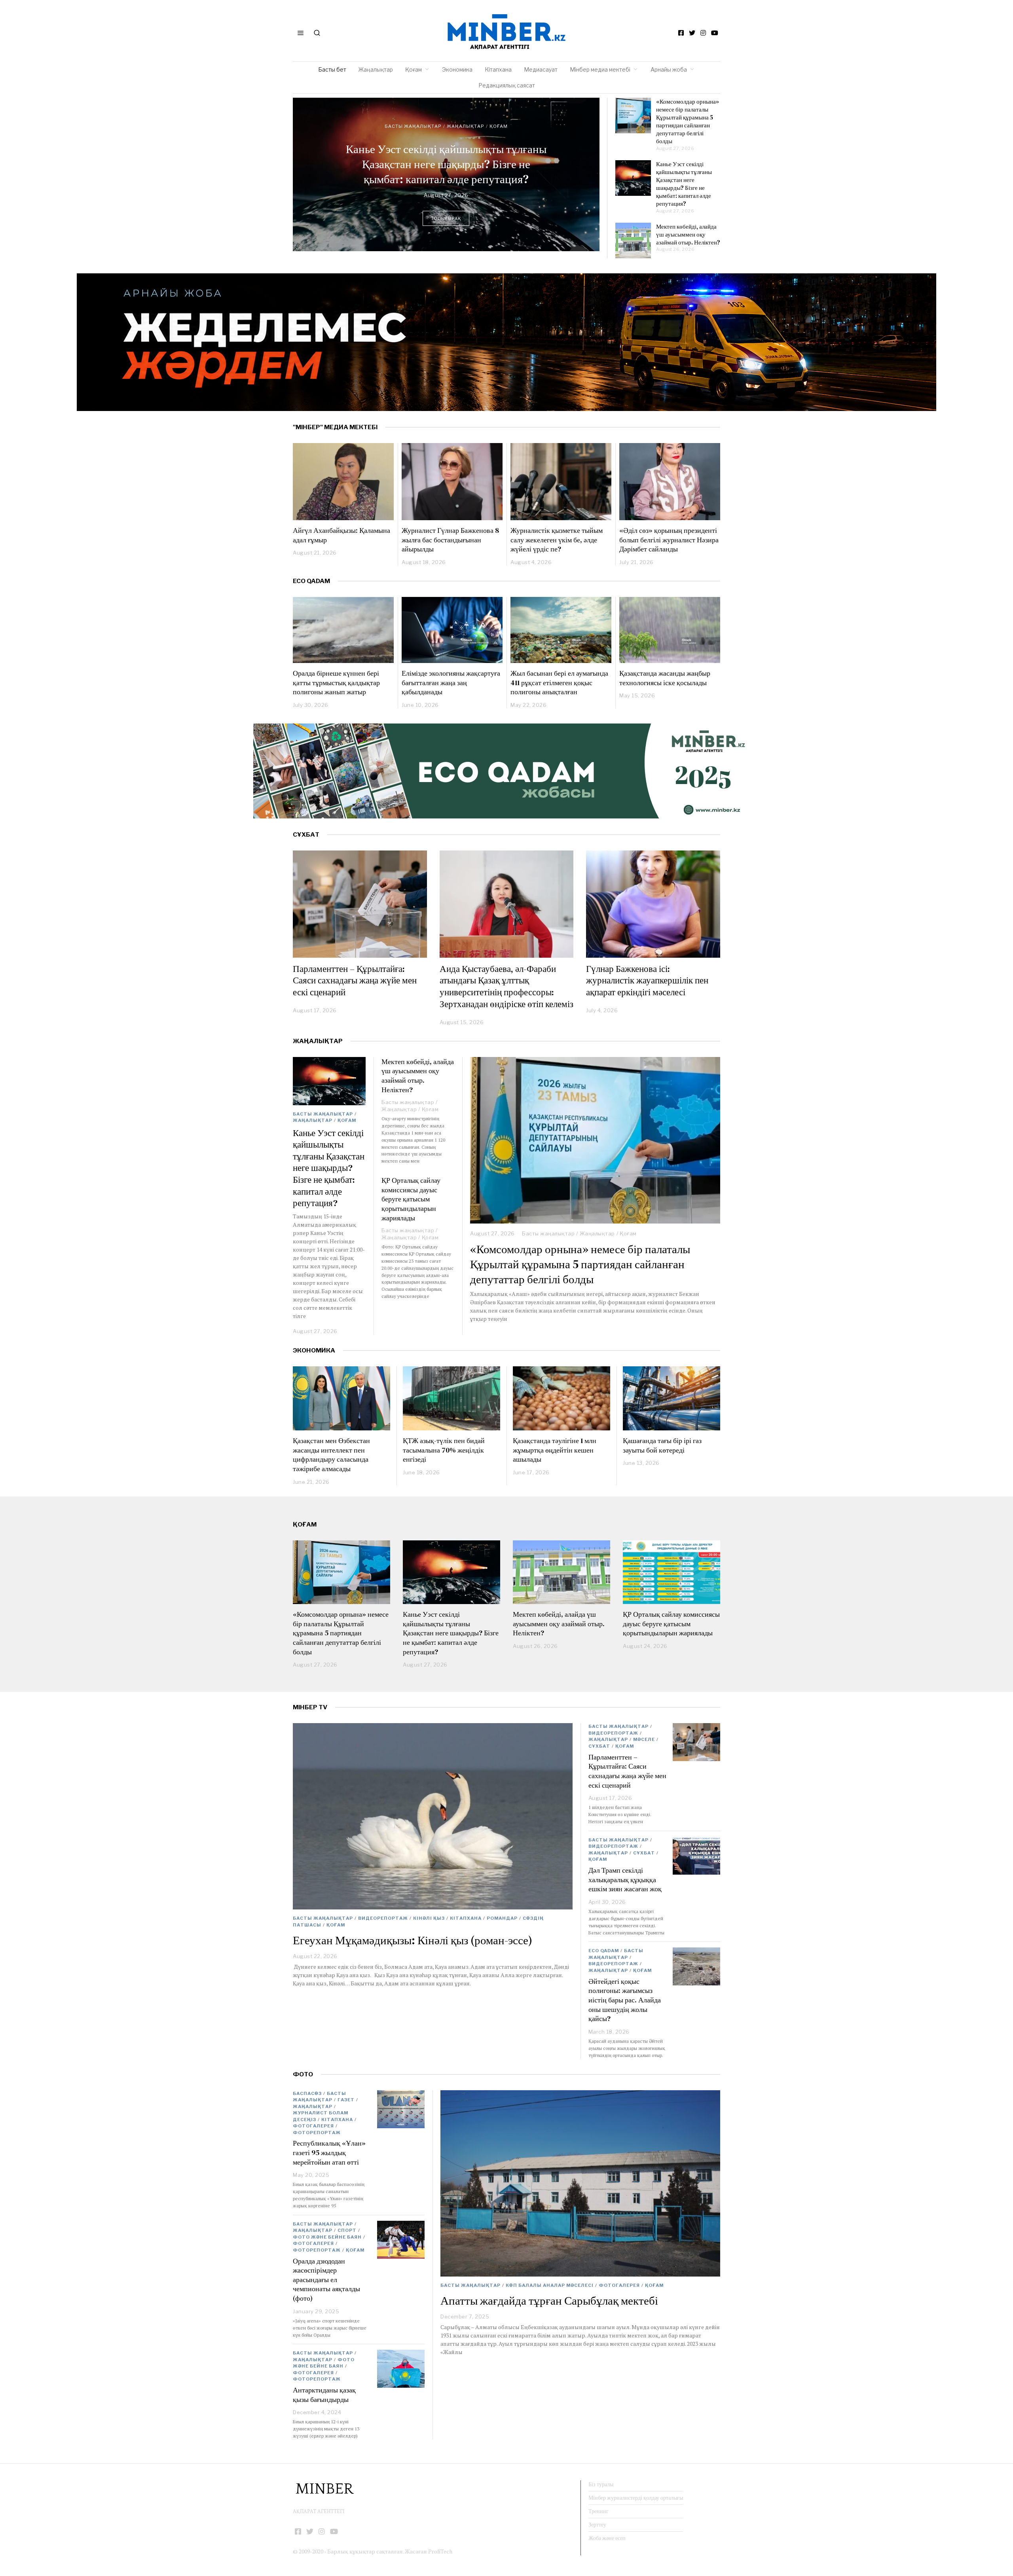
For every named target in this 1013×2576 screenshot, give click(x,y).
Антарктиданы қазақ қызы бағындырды (324, 2395)
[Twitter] (692, 33)
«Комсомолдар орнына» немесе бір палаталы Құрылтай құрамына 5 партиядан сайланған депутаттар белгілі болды (688, 121)
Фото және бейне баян (327, 2237)
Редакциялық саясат (507, 85)
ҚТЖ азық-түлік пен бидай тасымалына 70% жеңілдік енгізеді (444, 1450)
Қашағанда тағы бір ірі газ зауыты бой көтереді (662, 1445)
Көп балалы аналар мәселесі (550, 2285)
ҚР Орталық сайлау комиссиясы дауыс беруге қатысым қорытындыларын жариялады (411, 1199)
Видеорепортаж (383, 1918)
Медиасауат (541, 69)
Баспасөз (307, 2093)
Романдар (502, 1918)
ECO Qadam (311, 581)
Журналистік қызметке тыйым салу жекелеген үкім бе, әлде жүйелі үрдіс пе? (557, 540)
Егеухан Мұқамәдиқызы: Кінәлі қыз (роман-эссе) (413, 1940)
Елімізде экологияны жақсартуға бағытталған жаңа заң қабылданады (451, 682)
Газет (346, 2100)
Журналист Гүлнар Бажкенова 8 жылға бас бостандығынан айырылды (450, 540)
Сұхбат (599, 1746)
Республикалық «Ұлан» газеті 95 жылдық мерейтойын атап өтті (329, 2152)
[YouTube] (715, 33)
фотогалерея (619, 2285)
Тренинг (599, 2511)
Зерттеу (597, 2525)
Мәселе (644, 1739)
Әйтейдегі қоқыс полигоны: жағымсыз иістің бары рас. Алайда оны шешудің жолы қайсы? (625, 2000)
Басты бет (332, 69)
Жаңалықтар (376, 69)
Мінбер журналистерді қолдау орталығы (636, 2498)
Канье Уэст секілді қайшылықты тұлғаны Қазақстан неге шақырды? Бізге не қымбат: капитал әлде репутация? (684, 184)
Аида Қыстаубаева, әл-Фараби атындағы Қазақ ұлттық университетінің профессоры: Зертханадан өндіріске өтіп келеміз (506, 986)
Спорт (347, 2230)
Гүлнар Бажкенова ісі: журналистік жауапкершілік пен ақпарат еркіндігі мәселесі (647, 980)
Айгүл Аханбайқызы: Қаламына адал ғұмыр (341, 535)
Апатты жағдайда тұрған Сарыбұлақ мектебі (549, 2301)
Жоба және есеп (607, 2538)
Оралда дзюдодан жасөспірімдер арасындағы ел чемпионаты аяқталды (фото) (326, 2280)
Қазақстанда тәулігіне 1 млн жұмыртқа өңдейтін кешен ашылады (555, 1450)
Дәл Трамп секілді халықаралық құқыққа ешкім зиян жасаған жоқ (625, 1879)
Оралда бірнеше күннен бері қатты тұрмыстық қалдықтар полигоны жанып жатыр (336, 682)
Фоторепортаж (317, 2133)
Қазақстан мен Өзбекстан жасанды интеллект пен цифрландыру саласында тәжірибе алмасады (331, 1455)
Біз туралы (601, 2484)
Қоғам (414, 69)
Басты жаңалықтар (413, 134)
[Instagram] (703, 33)
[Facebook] (681, 33)
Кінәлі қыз (429, 1918)
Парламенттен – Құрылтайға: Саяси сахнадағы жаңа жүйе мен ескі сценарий (355, 980)
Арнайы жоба (669, 69)
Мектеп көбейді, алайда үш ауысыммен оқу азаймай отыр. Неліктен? (446, 164)
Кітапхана (498, 69)
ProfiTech (440, 2551)
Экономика (457, 69)
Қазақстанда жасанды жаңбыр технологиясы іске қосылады (665, 678)
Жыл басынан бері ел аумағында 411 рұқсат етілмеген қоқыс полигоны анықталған (559, 682)
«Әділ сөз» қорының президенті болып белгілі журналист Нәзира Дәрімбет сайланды (669, 540)
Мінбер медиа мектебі (600, 69)
